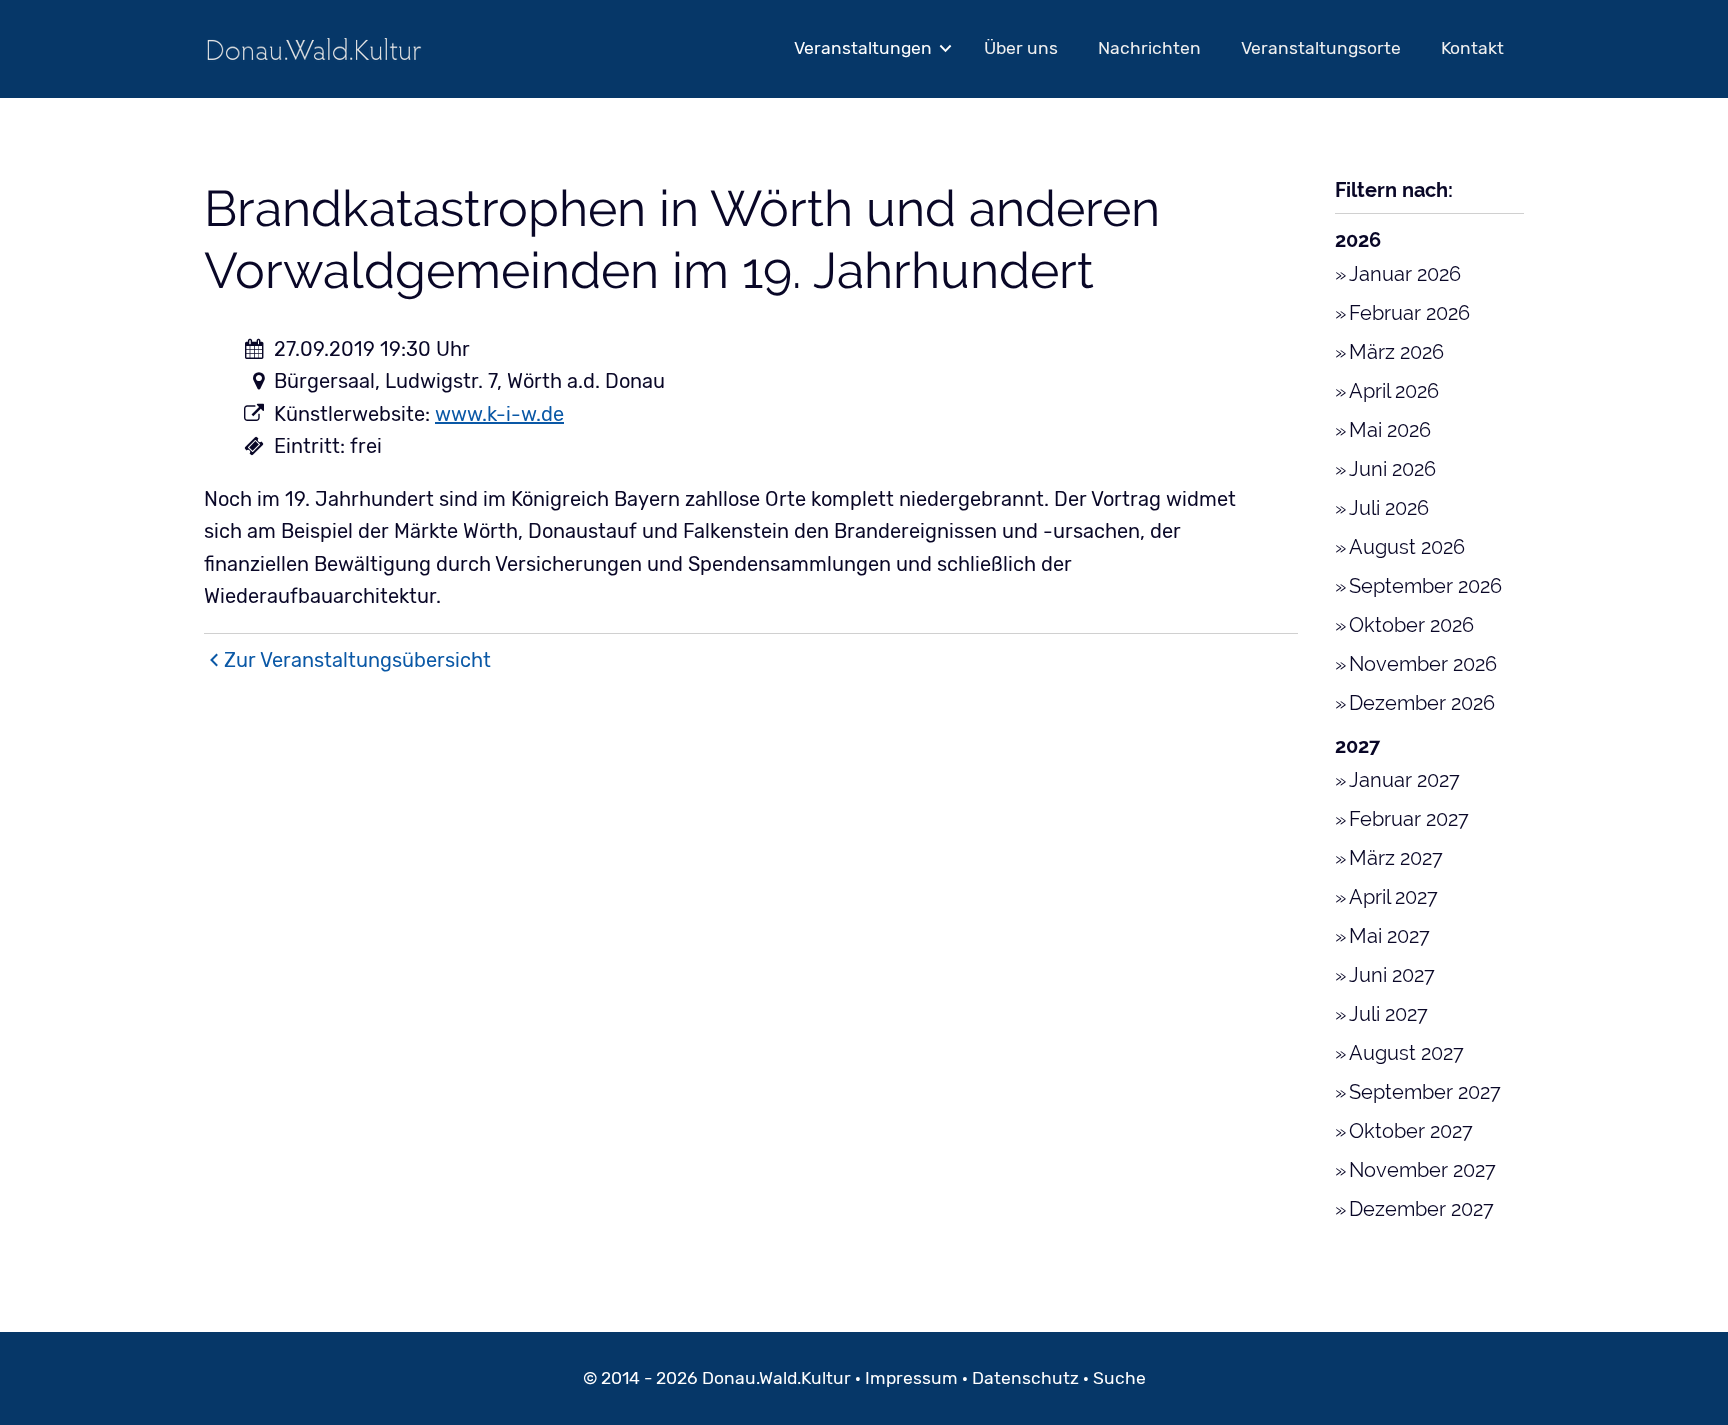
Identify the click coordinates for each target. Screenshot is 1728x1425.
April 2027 (1393, 897)
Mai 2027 (1389, 936)
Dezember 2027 (1421, 1209)
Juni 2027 (1392, 975)
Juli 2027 (1388, 1014)
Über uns (1021, 48)
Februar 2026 (1409, 313)
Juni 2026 (1392, 469)
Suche (1119, 1378)
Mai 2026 (1390, 430)
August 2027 (1406, 1053)
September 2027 (1425, 1092)
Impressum (911, 1378)
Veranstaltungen (863, 48)
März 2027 (1396, 858)
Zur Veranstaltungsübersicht (357, 660)
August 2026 (1407, 547)
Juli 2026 (1389, 508)
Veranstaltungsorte (1321, 48)
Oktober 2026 (1411, 625)
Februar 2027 (1409, 819)
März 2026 (1396, 352)
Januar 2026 (1405, 274)
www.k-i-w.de (499, 414)
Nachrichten (1149, 48)
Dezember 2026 (1422, 703)
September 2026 (1425, 586)
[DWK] (314, 48)
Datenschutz (1025, 1378)
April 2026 (1394, 391)
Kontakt (1472, 48)
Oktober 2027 (1411, 1131)
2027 (1357, 746)
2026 (1358, 240)
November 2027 (1422, 1170)
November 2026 (1423, 664)
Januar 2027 (1404, 780)
